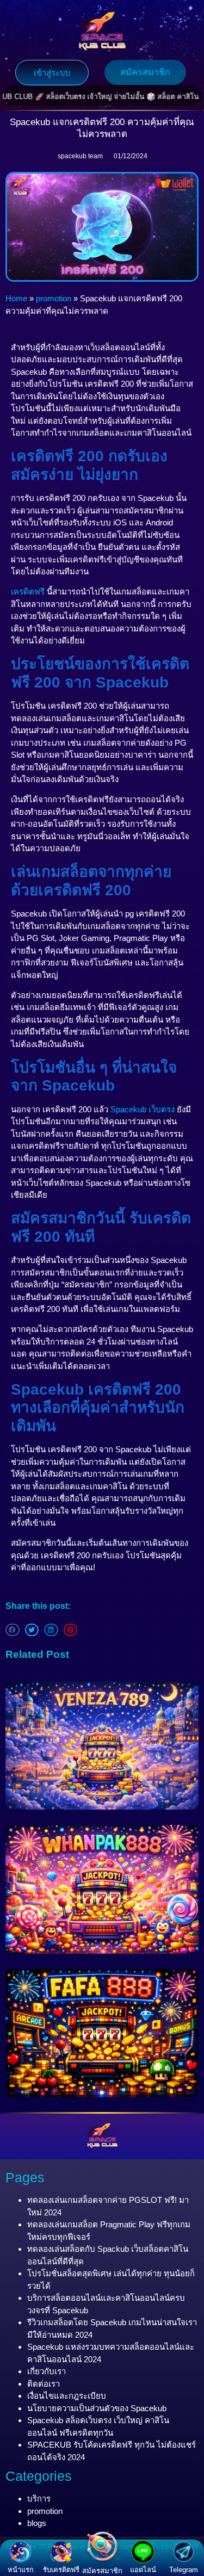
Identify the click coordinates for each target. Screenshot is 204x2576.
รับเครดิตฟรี (61, 2570)
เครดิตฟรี (28, 592)
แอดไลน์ (143, 2570)
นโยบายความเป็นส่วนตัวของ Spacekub (97, 2408)
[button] (13, 1630)
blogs (37, 2523)
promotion (54, 298)
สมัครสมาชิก (102, 2571)
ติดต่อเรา (44, 2384)
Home (16, 298)
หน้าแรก (21, 2570)
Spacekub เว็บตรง (143, 1109)
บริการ (39, 2498)
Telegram (184, 2570)
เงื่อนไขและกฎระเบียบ (67, 2396)
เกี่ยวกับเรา (47, 2371)
